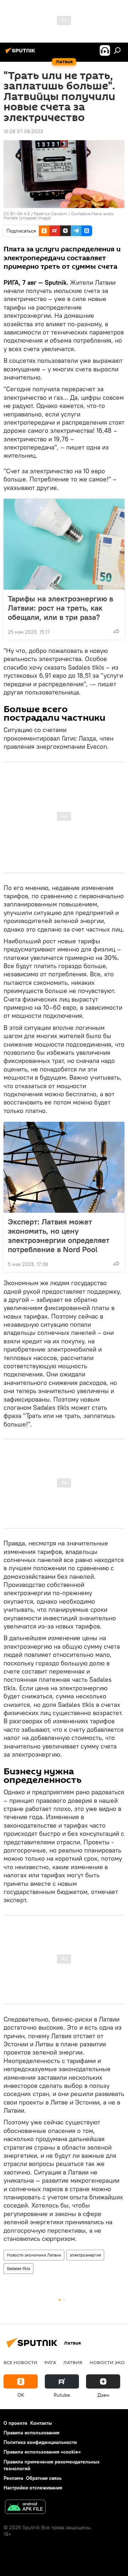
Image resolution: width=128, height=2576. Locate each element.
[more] (116, 631)
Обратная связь (44, 2478)
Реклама (13, 2478)
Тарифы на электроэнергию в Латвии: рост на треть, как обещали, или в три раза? (60, 608)
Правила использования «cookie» (42, 2452)
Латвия (73, 2362)
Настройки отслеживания (33, 2488)
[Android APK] (25, 2508)
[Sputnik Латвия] (21, 53)
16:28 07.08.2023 (23, 131)
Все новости (20, 2362)
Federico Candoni (50, 214)
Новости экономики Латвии (34, 2255)
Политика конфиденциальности (40, 2442)
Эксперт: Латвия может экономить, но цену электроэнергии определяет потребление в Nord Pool (59, 1235)
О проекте (15, 2423)
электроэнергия (85, 2255)
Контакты (41, 2423)
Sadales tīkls (18, 2268)
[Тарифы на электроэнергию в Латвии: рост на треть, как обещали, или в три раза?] (64, 544)
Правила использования (31, 2433)
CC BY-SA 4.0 (17, 214)
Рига (50, 2362)
